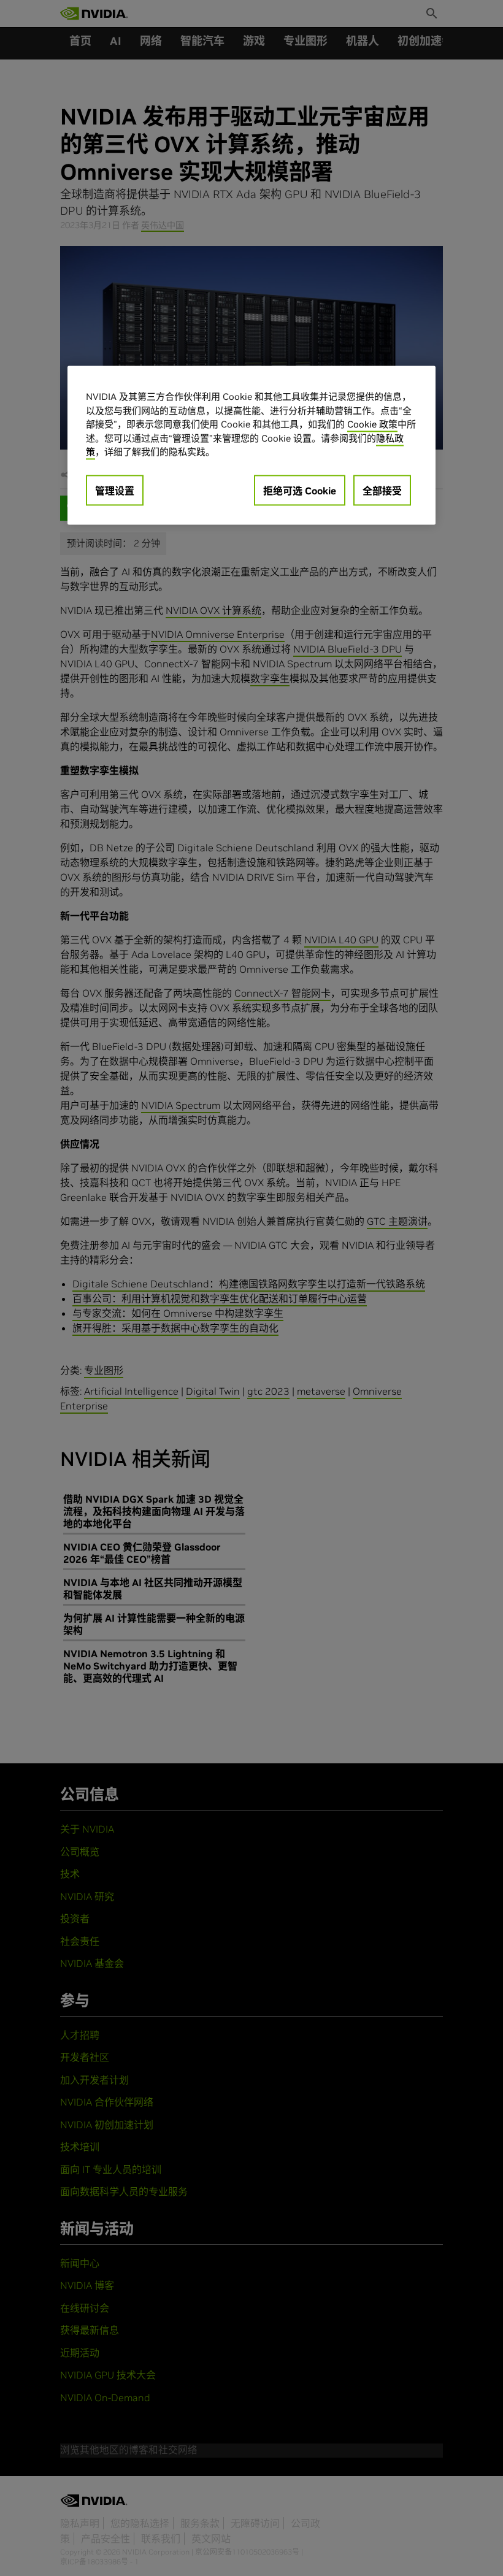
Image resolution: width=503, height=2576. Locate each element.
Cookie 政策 (372, 424)
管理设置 (115, 491)
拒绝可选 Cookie (300, 491)
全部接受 (382, 491)
